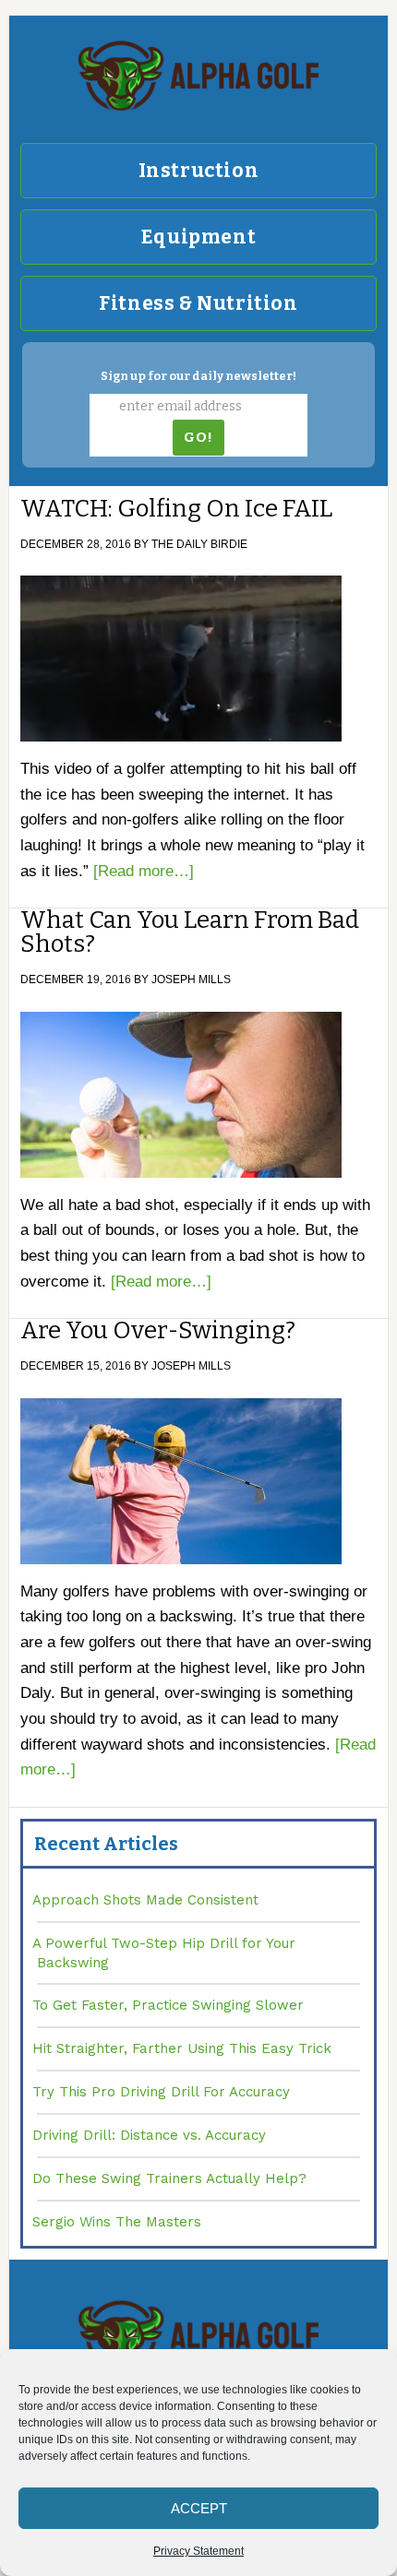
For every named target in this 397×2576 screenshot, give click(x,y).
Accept (199, 2508)
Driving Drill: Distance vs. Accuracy (149, 2135)
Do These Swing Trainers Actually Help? (169, 2178)
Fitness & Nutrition (198, 303)
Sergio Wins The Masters (117, 2222)
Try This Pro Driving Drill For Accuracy (161, 2092)
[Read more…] (144, 871)
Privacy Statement (198, 2551)
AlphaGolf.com (199, 76)
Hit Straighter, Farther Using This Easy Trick (182, 2048)
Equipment (198, 237)
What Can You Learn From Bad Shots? (190, 932)
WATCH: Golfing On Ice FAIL (176, 509)
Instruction (199, 171)
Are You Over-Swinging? (158, 1330)
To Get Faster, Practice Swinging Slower (168, 2005)
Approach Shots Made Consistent (145, 1900)
